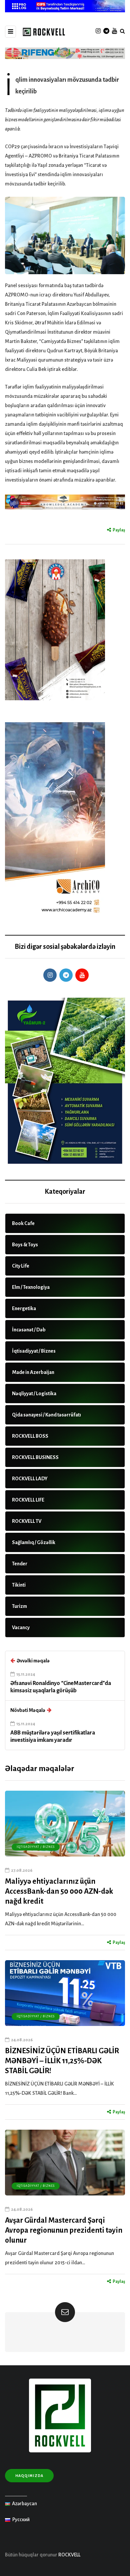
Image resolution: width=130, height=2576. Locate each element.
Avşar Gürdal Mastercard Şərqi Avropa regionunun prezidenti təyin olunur (64, 2230)
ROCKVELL (69, 2555)
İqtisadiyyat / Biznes (36, 1847)
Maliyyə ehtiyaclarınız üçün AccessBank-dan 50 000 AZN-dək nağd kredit (59, 1891)
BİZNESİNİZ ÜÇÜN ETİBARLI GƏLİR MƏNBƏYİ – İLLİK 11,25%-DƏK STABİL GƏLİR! (62, 2061)
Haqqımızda (29, 2476)
